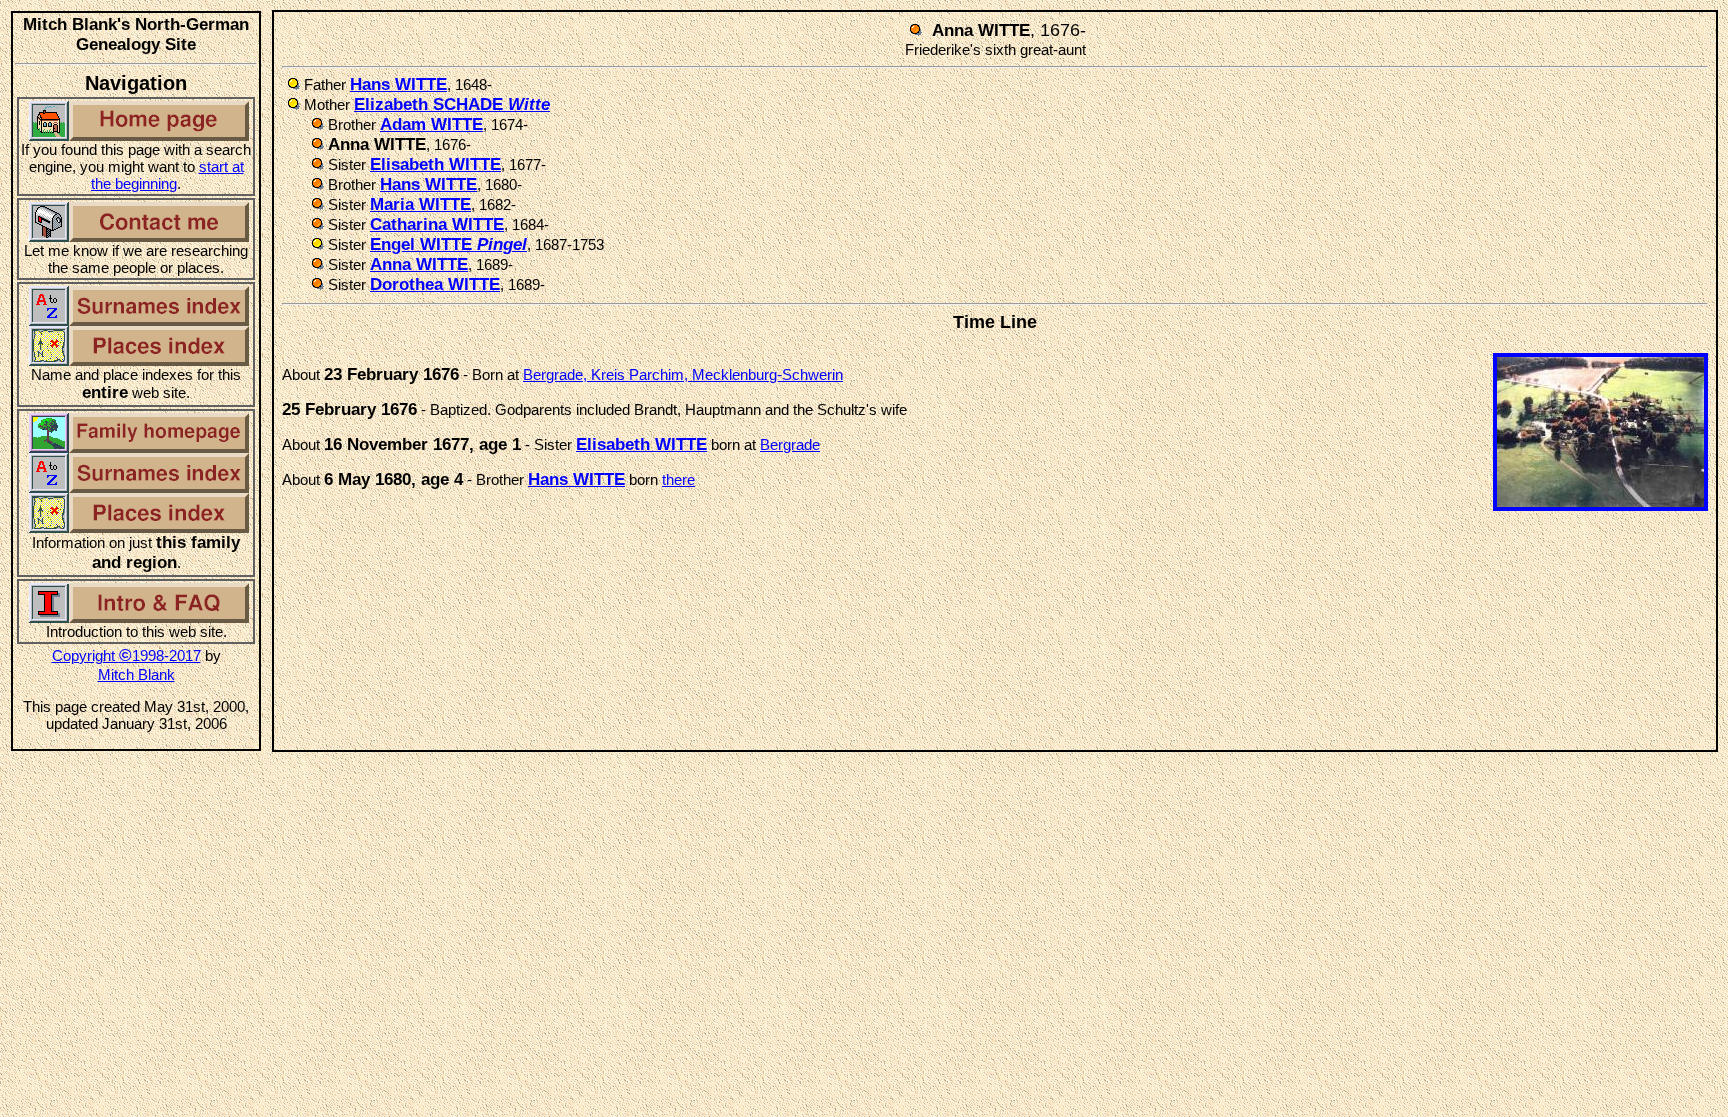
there (678, 479)
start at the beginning (167, 175)
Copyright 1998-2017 (126, 655)
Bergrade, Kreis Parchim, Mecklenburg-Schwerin (683, 374)
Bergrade (790, 444)
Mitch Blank (136, 674)
